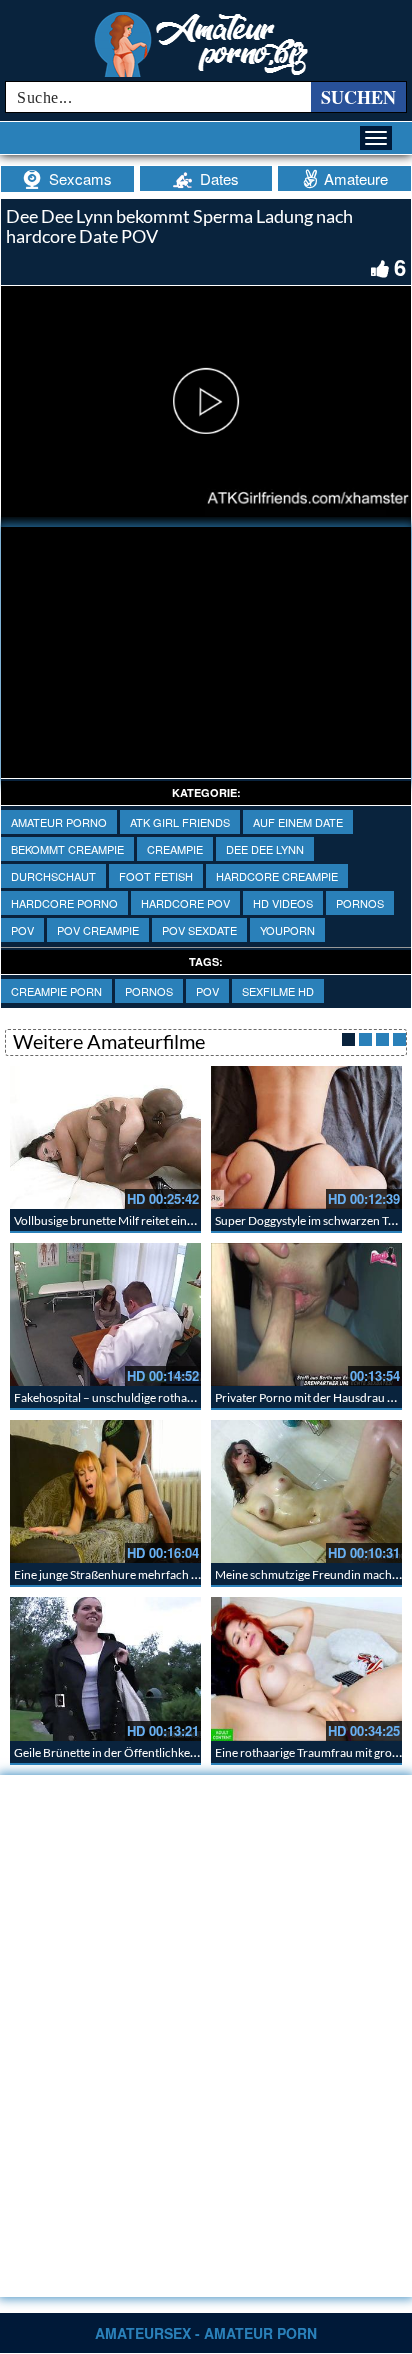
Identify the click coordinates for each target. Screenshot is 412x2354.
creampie (175, 849)
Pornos (149, 991)
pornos (360, 903)
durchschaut (53, 876)
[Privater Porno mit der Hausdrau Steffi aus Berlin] (306, 1314)
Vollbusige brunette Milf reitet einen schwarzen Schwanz (161, 1220)
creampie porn (56, 991)
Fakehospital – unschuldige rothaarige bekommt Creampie (166, 1397)
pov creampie (98, 930)
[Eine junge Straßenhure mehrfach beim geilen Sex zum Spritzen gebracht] (105, 1491)
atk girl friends (180, 822)
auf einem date (298, 822)
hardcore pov (185, 903)
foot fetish (156, 876)
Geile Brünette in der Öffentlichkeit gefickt (124, 1752)
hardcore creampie (277, 876)
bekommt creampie (67, 849)
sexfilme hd (278, 991)
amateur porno (59, 822)
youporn (287, 930)
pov (22, 930)
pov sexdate (199, 930)
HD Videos (283, 903)
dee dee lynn (265, 849)
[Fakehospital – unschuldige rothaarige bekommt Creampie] (105, 1314)
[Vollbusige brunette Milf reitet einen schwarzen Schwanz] (105, 1137)
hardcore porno (64, 903)
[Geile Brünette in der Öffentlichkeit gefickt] (105, 1668)
